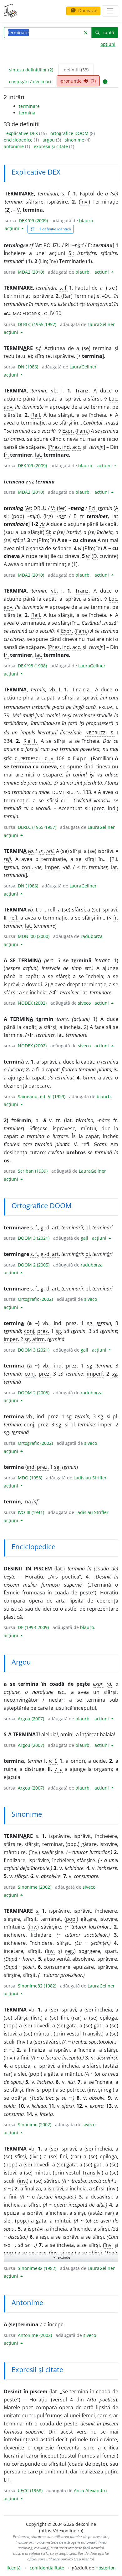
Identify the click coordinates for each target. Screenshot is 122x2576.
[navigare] (110, 11)
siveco (84, 1003)
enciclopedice (19, 140)
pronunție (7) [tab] (78, 81)
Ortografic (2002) (35, 1299)
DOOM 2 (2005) (34, 1265)
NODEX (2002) (32, 1003)
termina (27, 113)
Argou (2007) (31, 1719)
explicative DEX (23, 133)
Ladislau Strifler (90, 1478)
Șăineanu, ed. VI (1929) (42, 1096)
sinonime (75, 140)
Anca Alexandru (90, 2490)
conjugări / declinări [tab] (30, 82)
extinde (61, 2257)
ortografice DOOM (70, 133)
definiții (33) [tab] (76, 70)
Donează (83, 10)
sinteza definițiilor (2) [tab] (31, 70)
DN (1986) (28, 367)
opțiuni (108, 44)
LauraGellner (101, 324)
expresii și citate (51, 146)
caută (104, 33)
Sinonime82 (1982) (37, 1986)
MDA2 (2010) (31, 272)
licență (14, 2568)
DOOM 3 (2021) (34, 1238)
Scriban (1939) (33, 1171)
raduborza (92, 936)
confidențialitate (47, 2568)
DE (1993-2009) (33, 1627)
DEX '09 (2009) (33, 221)
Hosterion (106, 2568)
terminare (29, 106)
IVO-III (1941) (31, 1512)
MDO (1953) (30, 1478)
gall (84, 1238)
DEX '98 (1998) (32, 666)
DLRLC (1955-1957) (37, 324)
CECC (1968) (30, 2490)
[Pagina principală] (11, 11)
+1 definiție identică (51, 229)
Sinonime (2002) (35, 1887)
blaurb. (87, 221)
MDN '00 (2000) (34, 936)
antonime (14, 146)
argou (49, 140)
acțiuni (13, 228)
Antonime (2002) (35, 2335)
